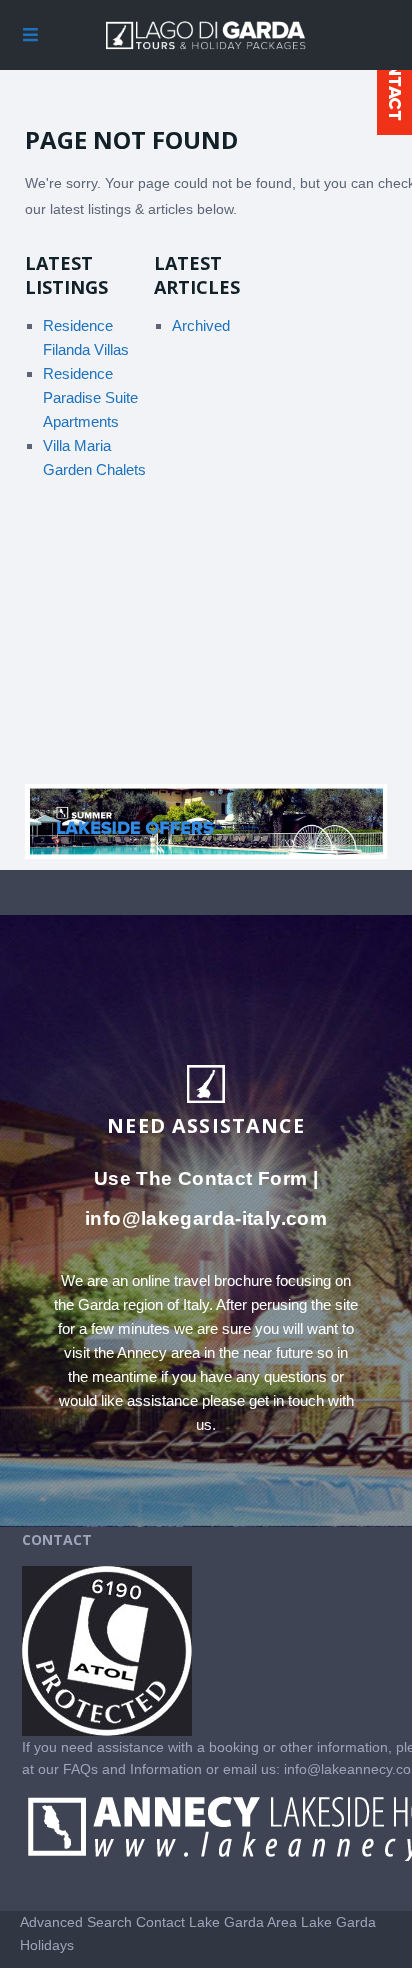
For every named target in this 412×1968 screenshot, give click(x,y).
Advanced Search (76, 1922)
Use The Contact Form (201, 1178)
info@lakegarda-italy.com (206, 1218)
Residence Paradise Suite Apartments (90, 397)
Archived (201, 325)
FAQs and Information (134, 1769)
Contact (160, 1922)
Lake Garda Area (243, 1922)
